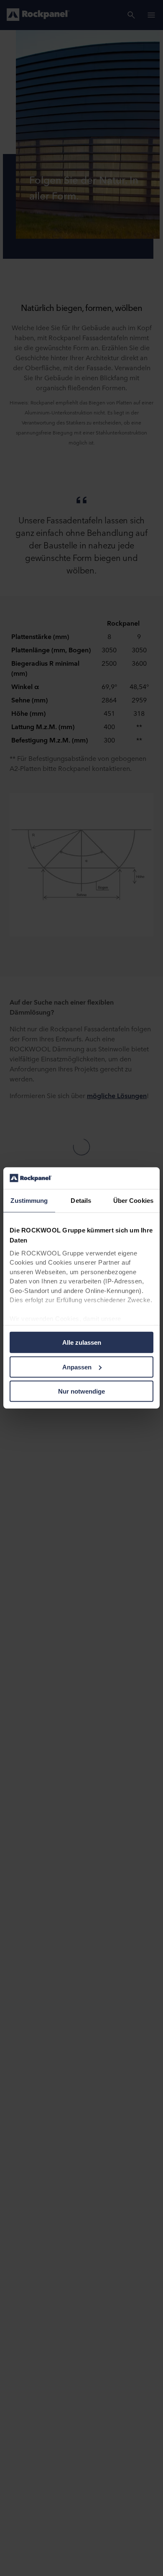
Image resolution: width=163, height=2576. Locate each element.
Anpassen (77, 1367)
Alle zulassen (82, 1342)
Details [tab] (81, 1201)
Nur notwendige (81, 1391)
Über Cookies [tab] (133, 1201)
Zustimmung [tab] (29, 1201)
